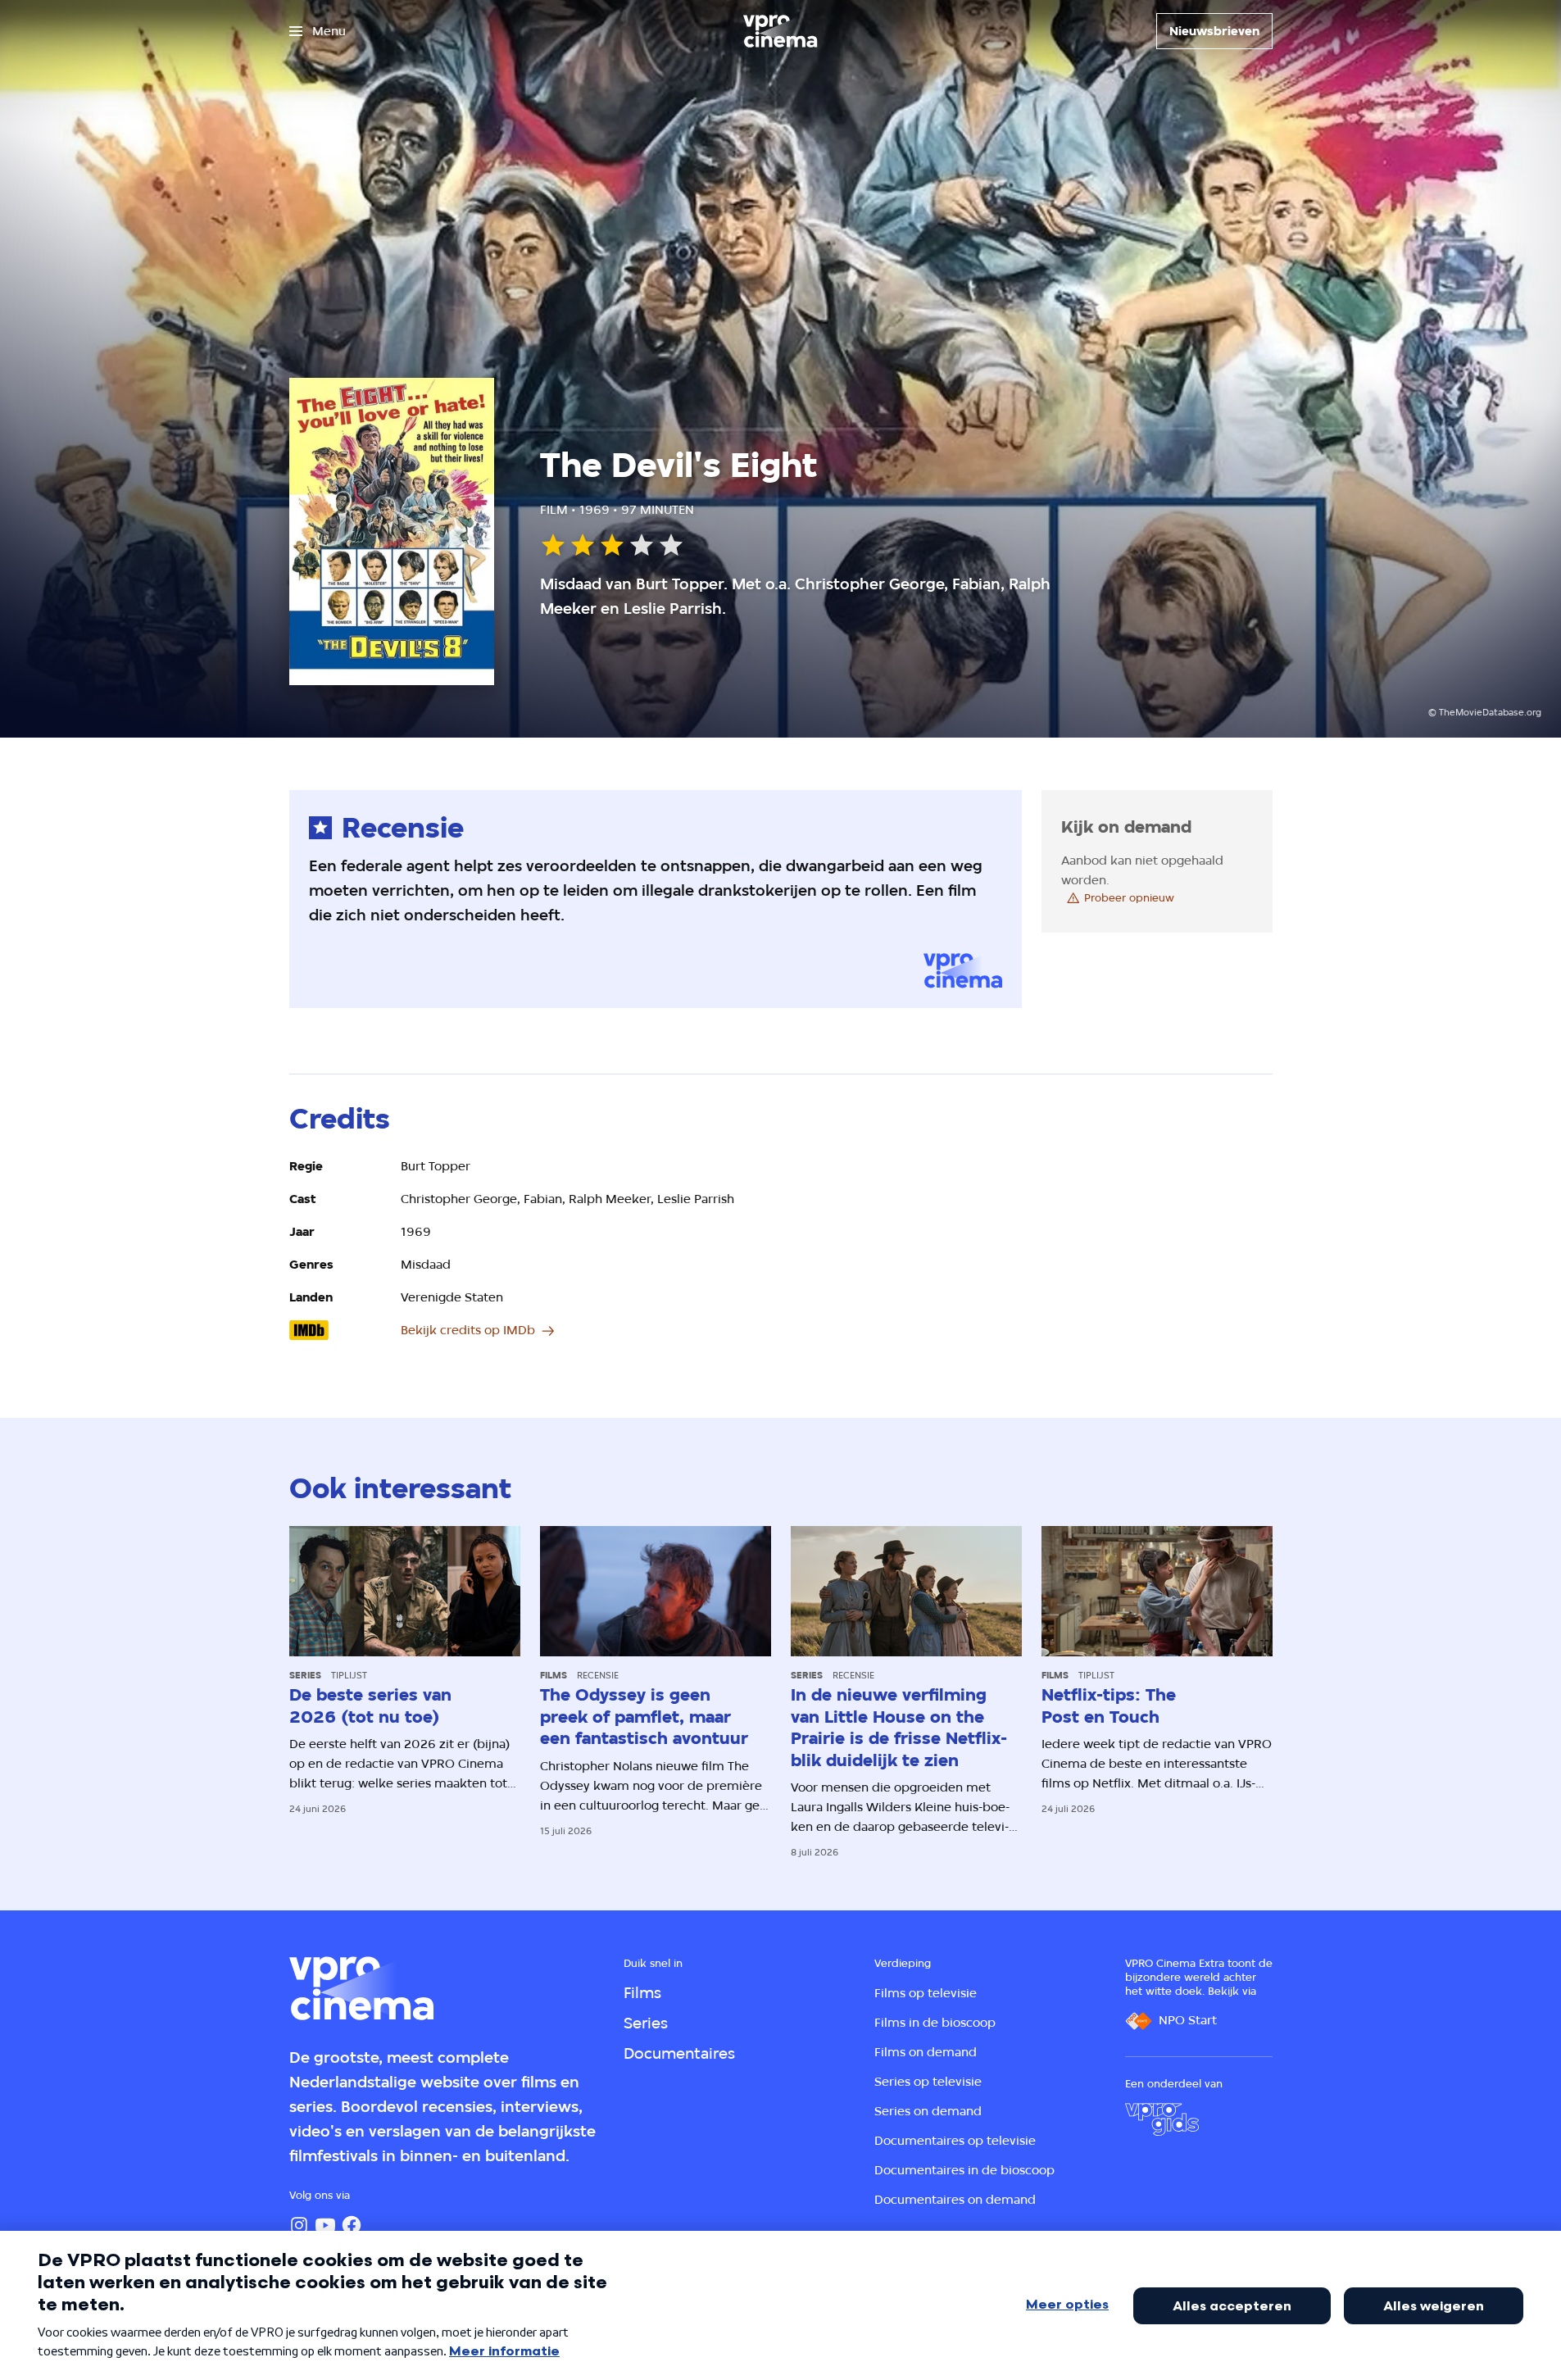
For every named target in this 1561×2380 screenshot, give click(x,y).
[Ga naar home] (780, 31)
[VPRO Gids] (1162, 2119)
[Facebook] (352, 2225)
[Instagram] (299, 2225)
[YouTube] (325, 2225)
